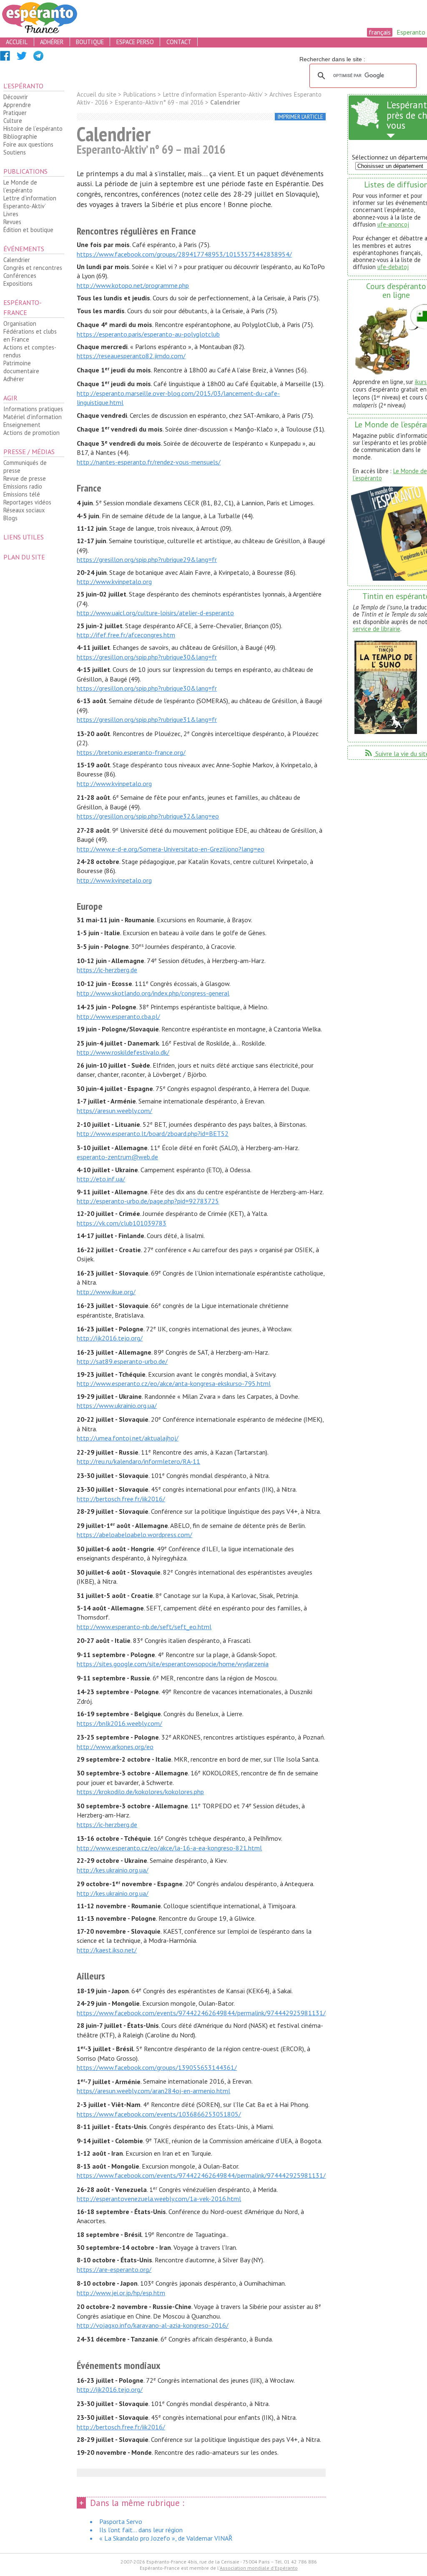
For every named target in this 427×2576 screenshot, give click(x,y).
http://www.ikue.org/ (106, 1292)
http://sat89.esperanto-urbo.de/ (122, 1361)
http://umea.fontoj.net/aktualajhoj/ (128, 1438)
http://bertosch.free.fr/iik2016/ (121, 1499)
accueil (17, 42)
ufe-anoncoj (393, 224)
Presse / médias (29, 452)
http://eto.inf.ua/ (101, 1179)
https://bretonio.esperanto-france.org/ (131, 752)
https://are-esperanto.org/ (114, 2269)
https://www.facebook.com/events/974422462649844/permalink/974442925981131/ (201, 2013)
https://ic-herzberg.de (107, 970)
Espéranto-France (23, 307)
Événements (24, 249)
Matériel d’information (33, 417)
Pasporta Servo (121, 2521)
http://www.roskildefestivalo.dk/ (123, 1052)
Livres (11, 214)
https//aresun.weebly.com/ (114, 1111)
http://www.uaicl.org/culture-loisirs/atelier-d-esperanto (155, 613)
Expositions (18, 283)
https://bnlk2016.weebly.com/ (119, 1723)
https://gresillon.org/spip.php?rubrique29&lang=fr (147, 559)
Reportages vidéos (27, 502)
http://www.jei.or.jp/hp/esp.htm (121, 2293)
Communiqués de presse (25, 467)
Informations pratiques (33, 409)
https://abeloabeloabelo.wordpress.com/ (134, 1535)
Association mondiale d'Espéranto (259, 2568)
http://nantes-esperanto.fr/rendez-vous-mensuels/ (149, 462)
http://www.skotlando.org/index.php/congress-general (153, 993)
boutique (90, 42)
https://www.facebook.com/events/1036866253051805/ (159, 2114)
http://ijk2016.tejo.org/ (110, 1338)
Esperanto (411, 32)
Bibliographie (20, 136)
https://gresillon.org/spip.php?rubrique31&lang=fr (147, 719)
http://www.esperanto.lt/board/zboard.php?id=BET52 (153, 1133)
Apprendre (17, 105)
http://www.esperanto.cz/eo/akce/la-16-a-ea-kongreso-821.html (169, 1848)
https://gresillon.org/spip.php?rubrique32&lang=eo (148, 816)
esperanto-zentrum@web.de (117, 1157)
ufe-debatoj (393, 267)
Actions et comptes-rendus (30, 351)
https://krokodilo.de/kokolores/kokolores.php (140, 1792)
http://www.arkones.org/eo (115, 1747)
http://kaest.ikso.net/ (107, 1950)
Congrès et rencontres (33, 268)
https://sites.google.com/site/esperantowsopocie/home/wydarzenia (173, 1664)
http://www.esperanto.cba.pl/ (118, 1016)
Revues (12, 222)
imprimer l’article (300, 117)
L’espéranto (23, 86)
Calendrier (17, 260)
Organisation (20, 323)
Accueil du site (97, 94)
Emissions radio (23, 486)
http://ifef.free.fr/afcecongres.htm (126, 635)
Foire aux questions (28, 144)
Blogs (10, 518)
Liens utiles (24, 537)
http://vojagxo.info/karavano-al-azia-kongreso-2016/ (153, 2325)
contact (179, 42)
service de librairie (377, 629)
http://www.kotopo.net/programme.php (133, 285)
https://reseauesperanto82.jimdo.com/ (131, 356)
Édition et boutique (28, 230)
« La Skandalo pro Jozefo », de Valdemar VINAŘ (166, 2538)
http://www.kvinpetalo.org (114, 582)
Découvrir (16, 97)
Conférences (20, 276)
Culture (13, 121)
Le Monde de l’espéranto (20, 186)
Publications (25, 171)
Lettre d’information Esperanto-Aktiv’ (30, 202)
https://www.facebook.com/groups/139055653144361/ (157, 2067)
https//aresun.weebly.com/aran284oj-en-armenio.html (153, 2091)
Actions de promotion (31, 433)
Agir (10, 398)
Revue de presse (25, 478)
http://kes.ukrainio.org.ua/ (113, 1870)
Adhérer (14, 379)
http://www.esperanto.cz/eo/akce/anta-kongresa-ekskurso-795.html (174, 1383)
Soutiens (15, 152)
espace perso (135, 42)
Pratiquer (15, 113)
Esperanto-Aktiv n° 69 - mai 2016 (159, 102)
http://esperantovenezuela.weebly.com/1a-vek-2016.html (159, 2199)
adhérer (52, 42)
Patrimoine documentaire (21, 367)
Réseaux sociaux (24, 510)
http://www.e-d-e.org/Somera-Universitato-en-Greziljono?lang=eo (171, 849)
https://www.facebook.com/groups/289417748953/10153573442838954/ (184, 254)
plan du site (24, 557)
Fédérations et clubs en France (30, 335)
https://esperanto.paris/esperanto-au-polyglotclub (148, 334)
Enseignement (22, 425)
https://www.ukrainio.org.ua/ (117, 1405)
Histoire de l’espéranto (33, 129)
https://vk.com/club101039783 (122, 1223)
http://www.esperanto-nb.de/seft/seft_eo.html (144, 1627)
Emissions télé (22, 494)
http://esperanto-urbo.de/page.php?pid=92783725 (148, 1201)
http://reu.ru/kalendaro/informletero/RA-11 (138, 1461)
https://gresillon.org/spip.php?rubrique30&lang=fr (147, 657)
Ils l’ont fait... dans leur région (141, 2530)
